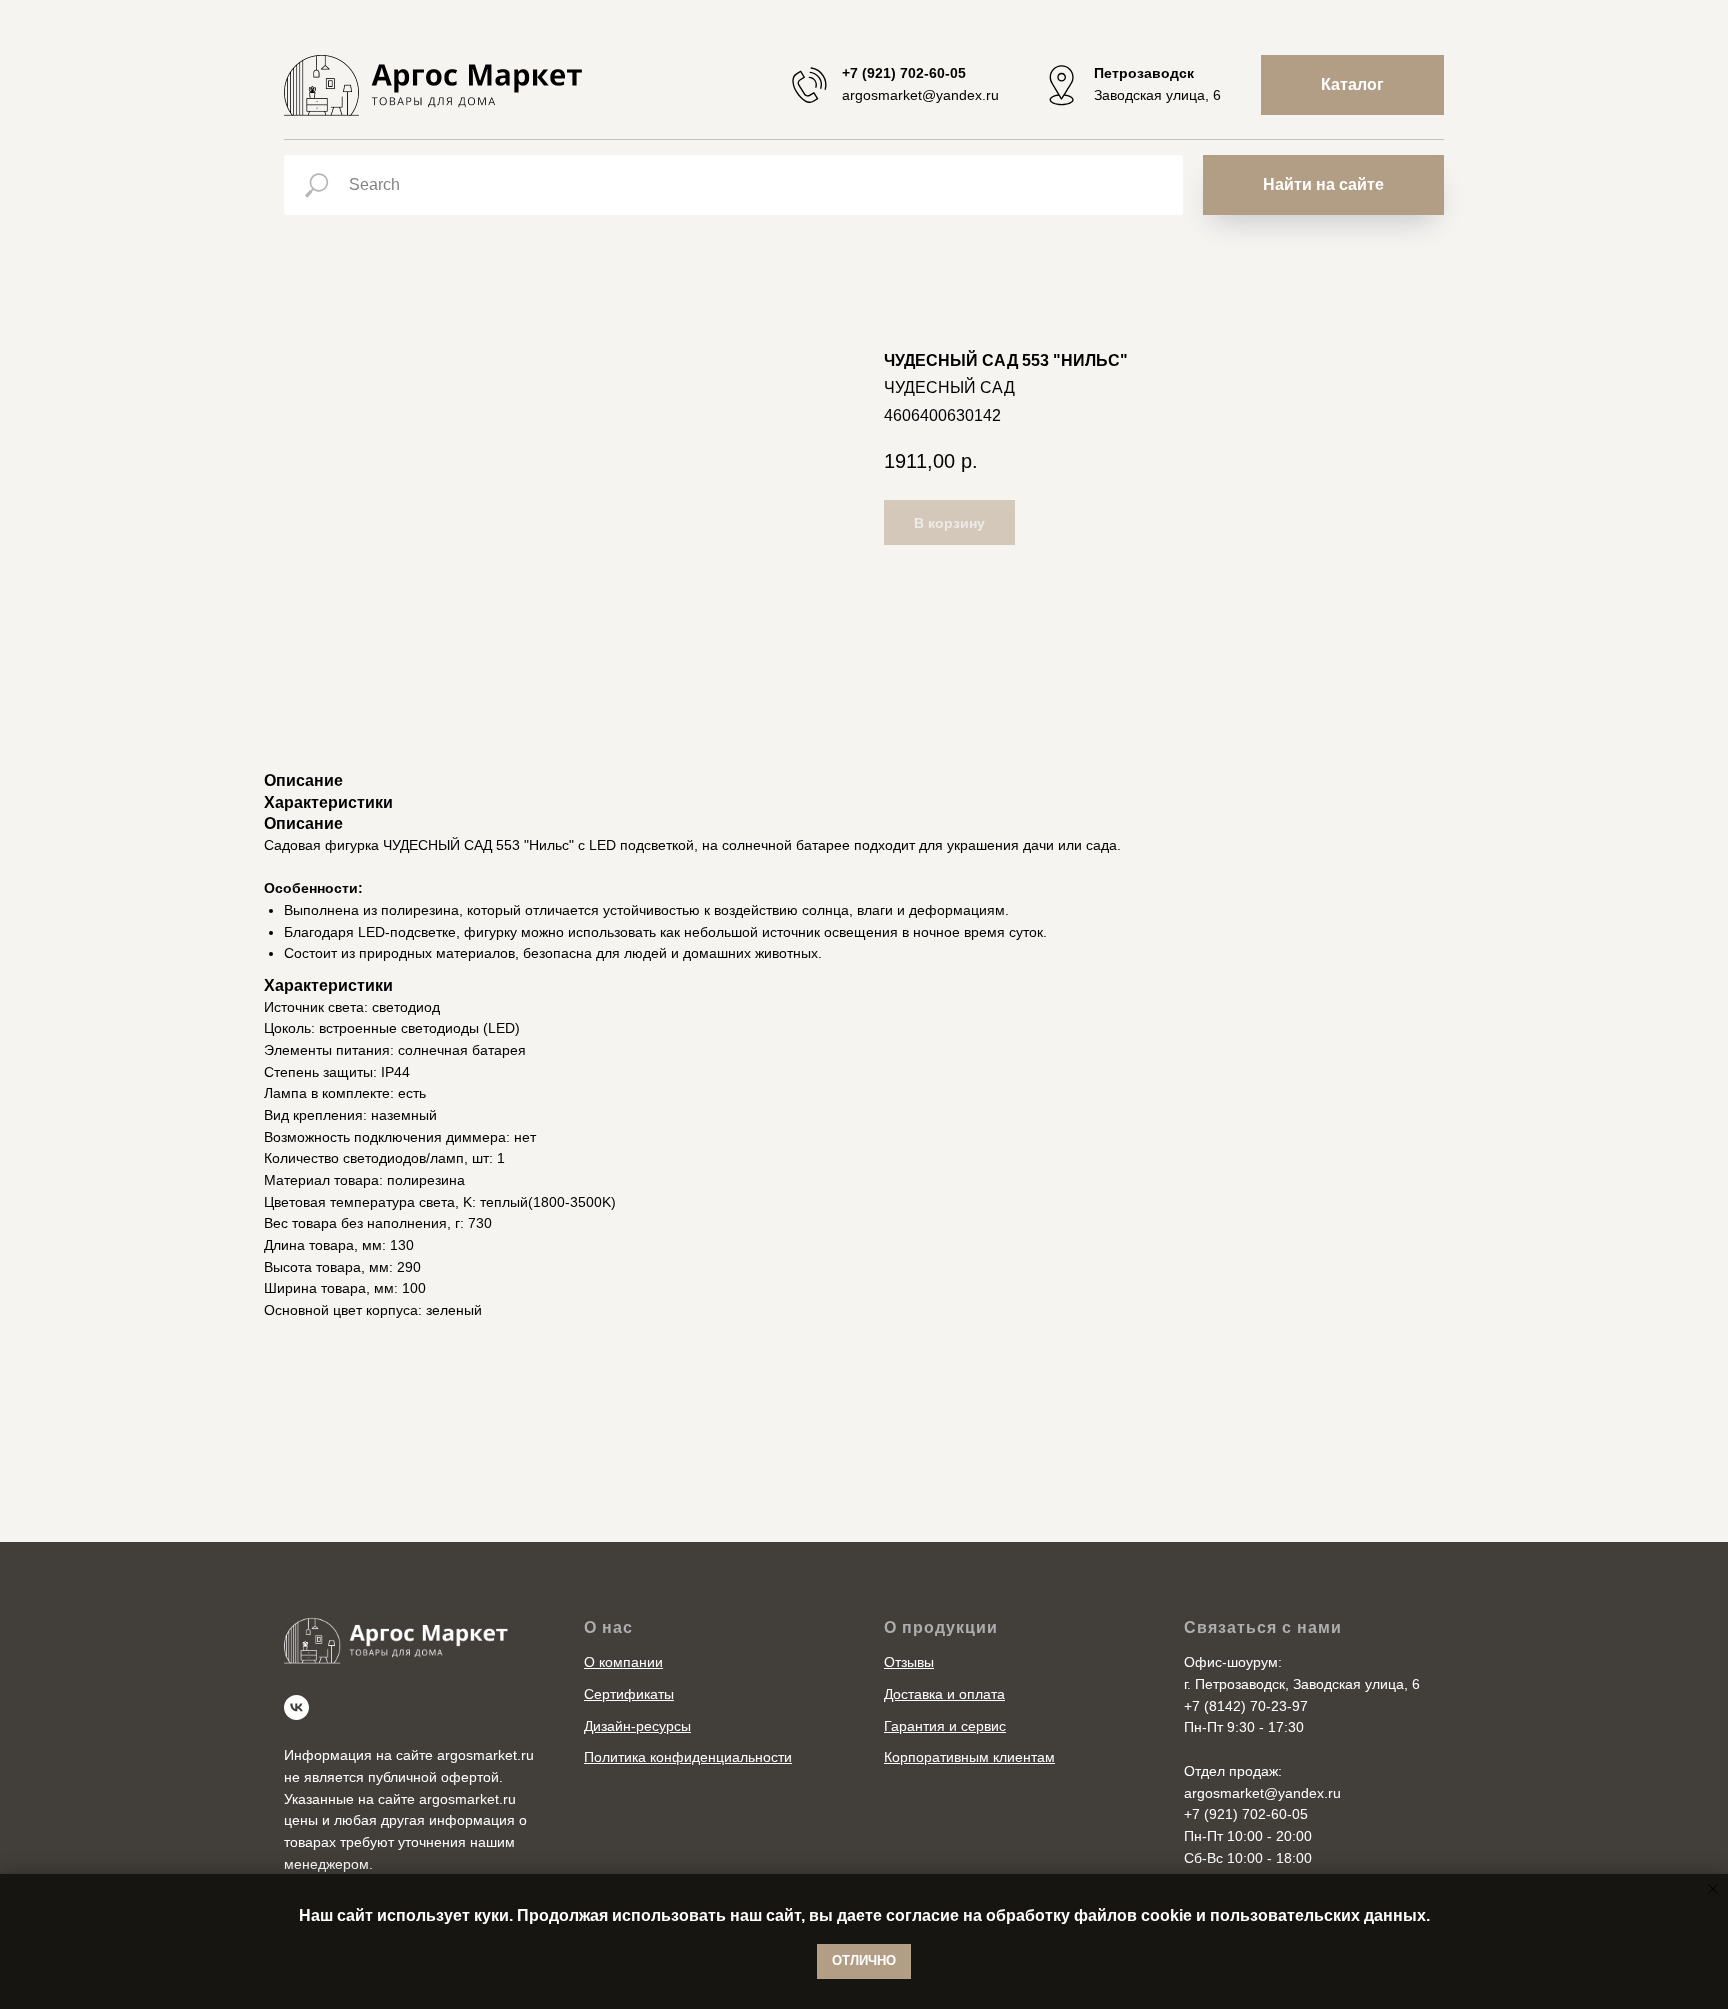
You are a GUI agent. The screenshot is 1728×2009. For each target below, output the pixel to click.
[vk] (296, 1707)
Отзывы (909, 1662)
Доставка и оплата (944, 1694)
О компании (623, 1662)
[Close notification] (1713, 1889)
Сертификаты (629, 1694)
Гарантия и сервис (945, 1726)
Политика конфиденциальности (688, 1757)
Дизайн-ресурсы (637, 1726)
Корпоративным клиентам (969, 1757)
